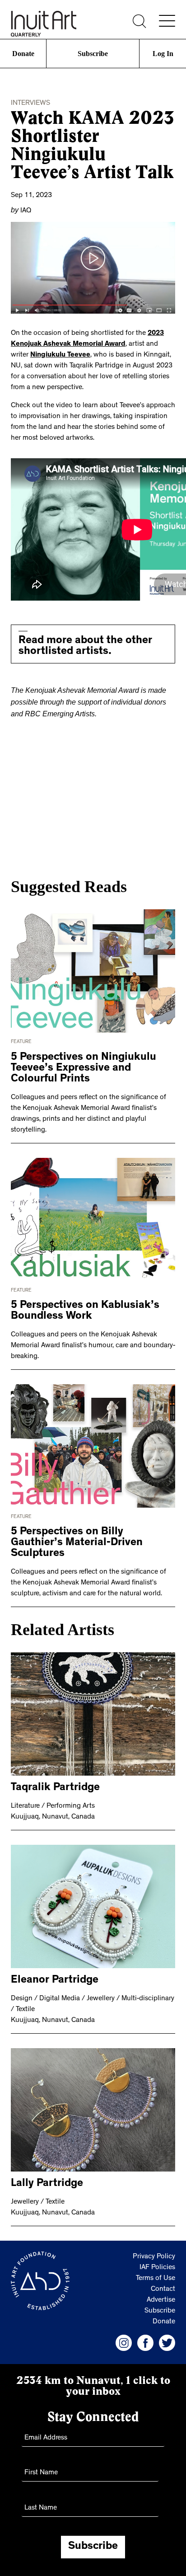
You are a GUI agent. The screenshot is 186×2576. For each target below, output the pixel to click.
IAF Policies (157, 2264)
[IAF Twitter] (167, 2339)
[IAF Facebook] (145, 2339)
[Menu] (167, 21)
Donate (23, 54)
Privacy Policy (154, 2253)
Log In (163, 54)
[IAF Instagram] (124, 2339)
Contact (163, 2286)
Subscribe (93, 54)
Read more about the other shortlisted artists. (85, 646)
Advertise (161, 2297)
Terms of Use (156, 2275)
